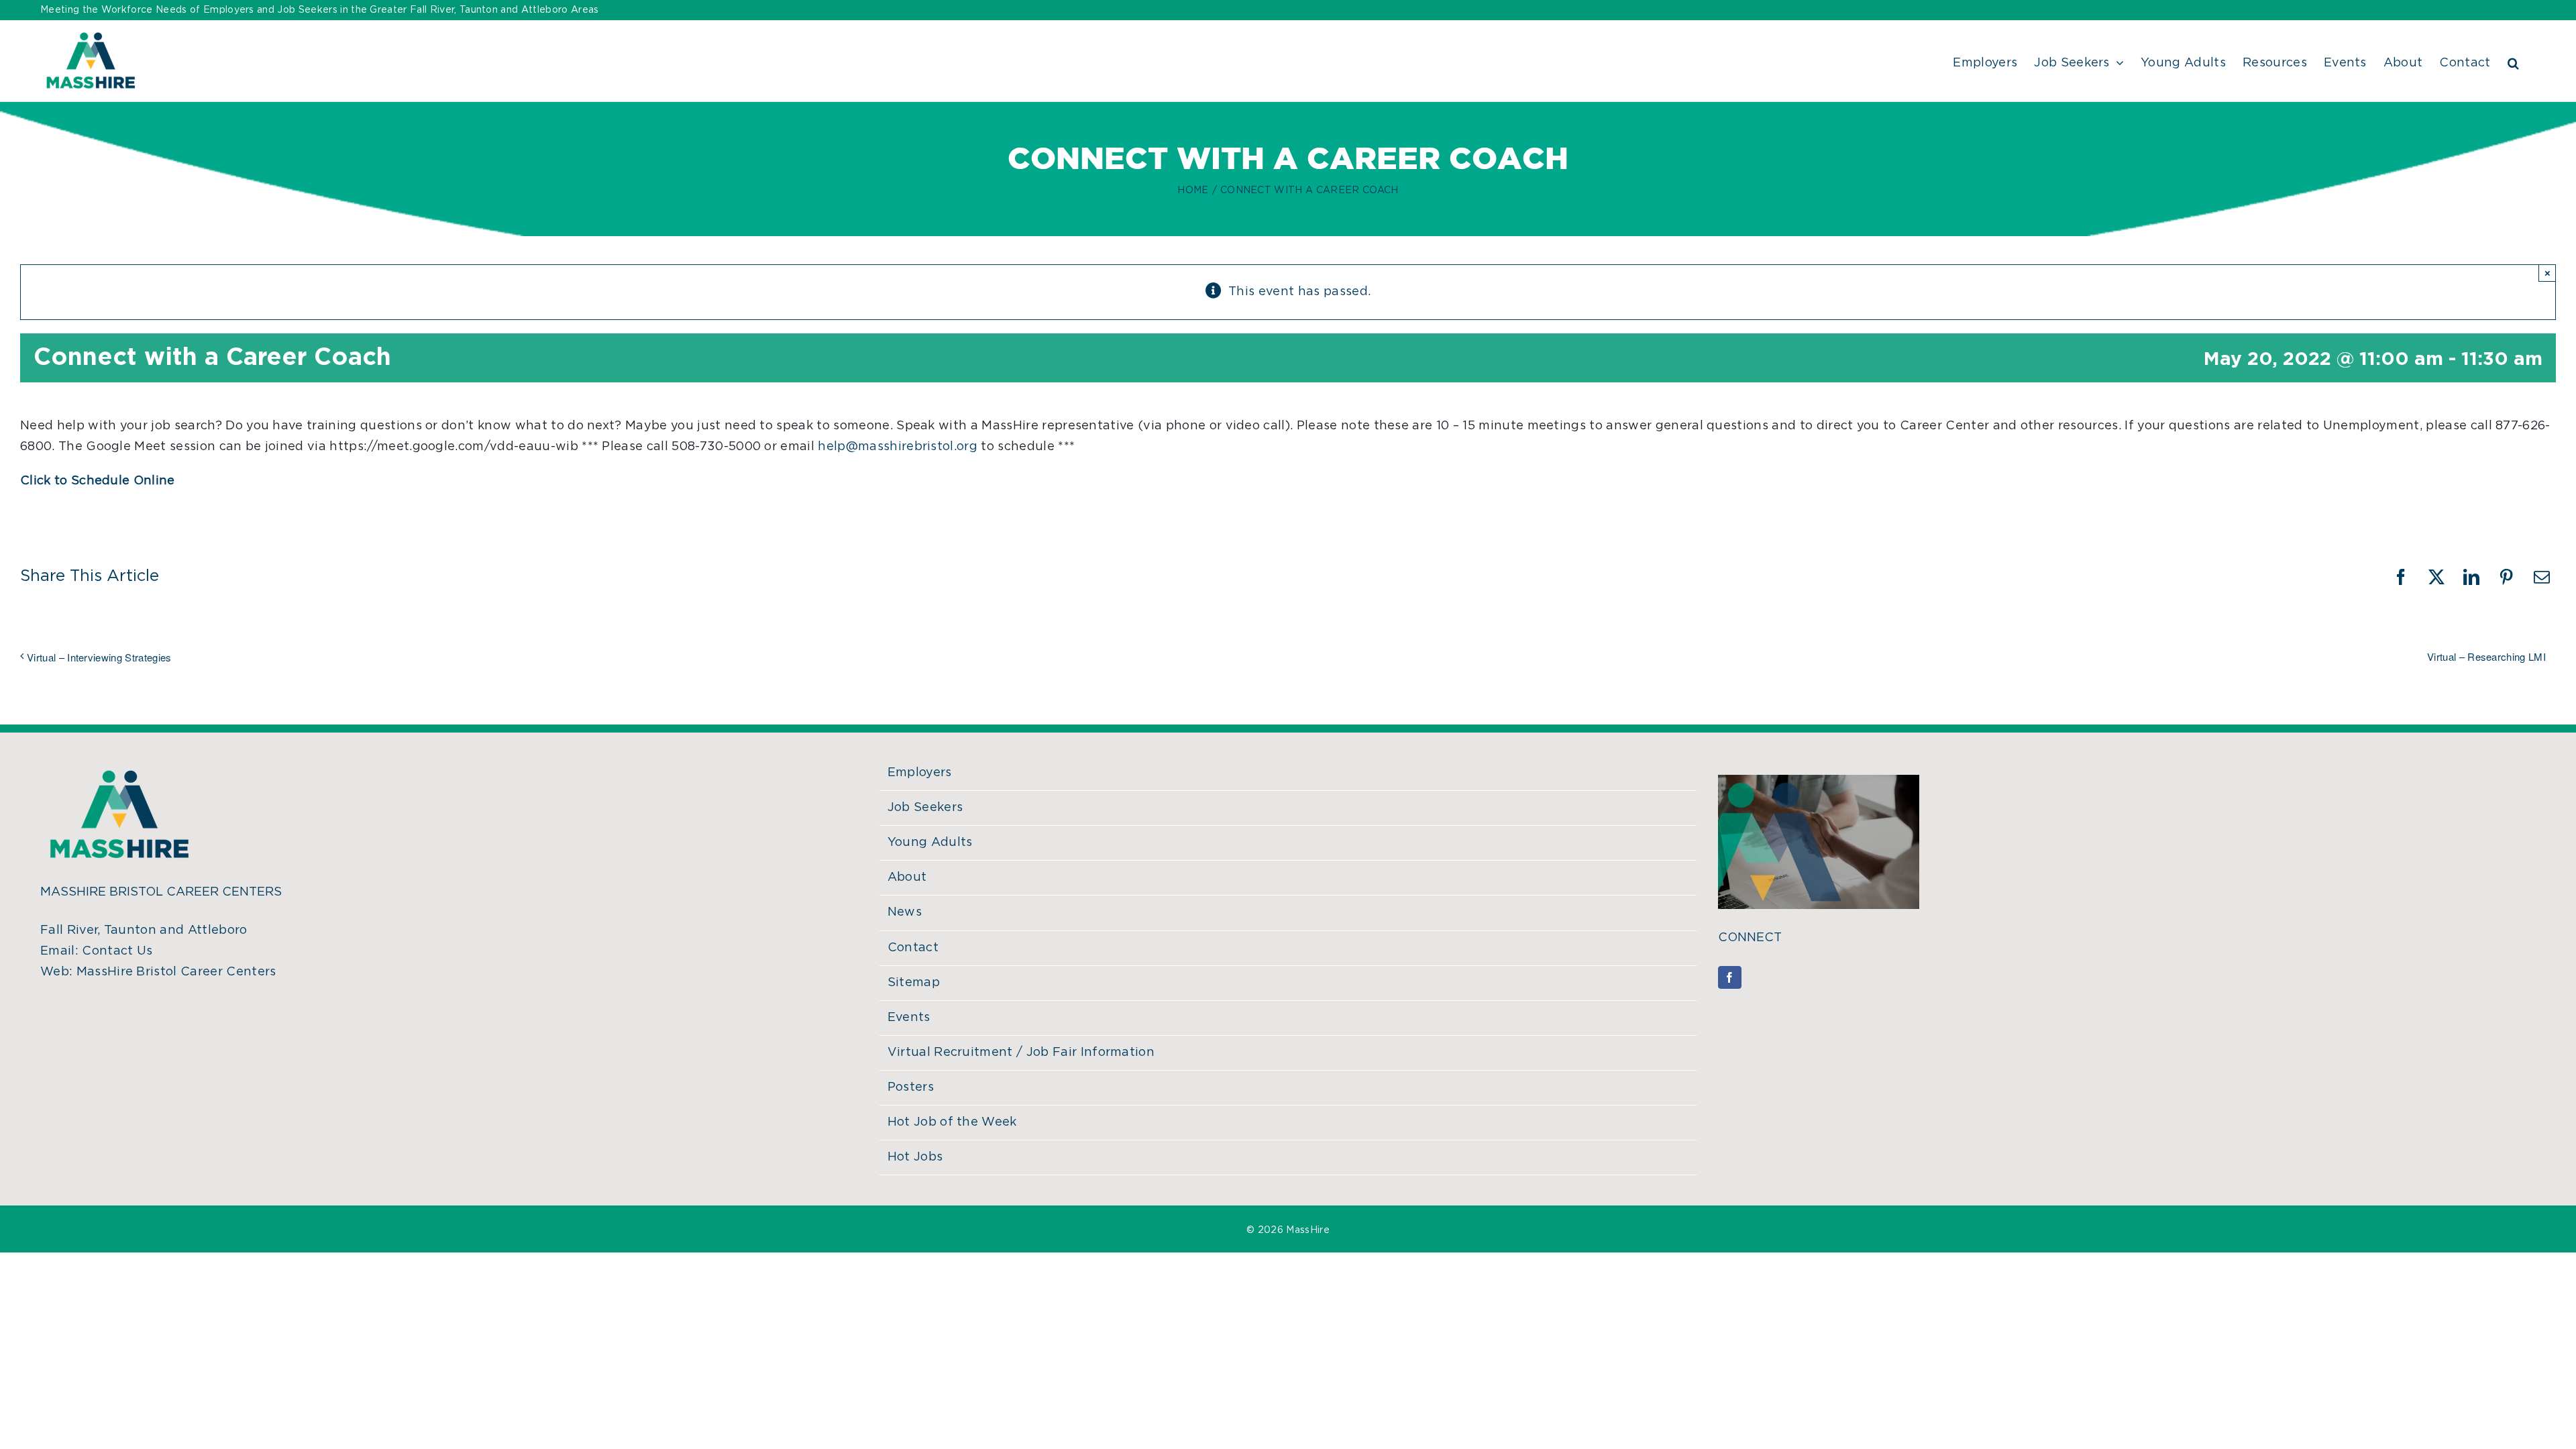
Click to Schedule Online (98, 481)
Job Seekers (925, 808)
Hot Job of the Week (952, 1122)
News (905, 912)
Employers (920, 773)
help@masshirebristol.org (898, 447)
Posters (911, 1087)
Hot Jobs (915, 1157)
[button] (2513, 61)
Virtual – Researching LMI (2486, 656)
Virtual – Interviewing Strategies (99, 657)
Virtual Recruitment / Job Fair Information (1021, 1053)
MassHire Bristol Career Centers (176, 972)
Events (909, 1018)
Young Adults (930, 843)
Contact (913, 948)
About (907, 877)
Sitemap (914, 983)
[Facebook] (1729, 977)
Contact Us (117, 951)
